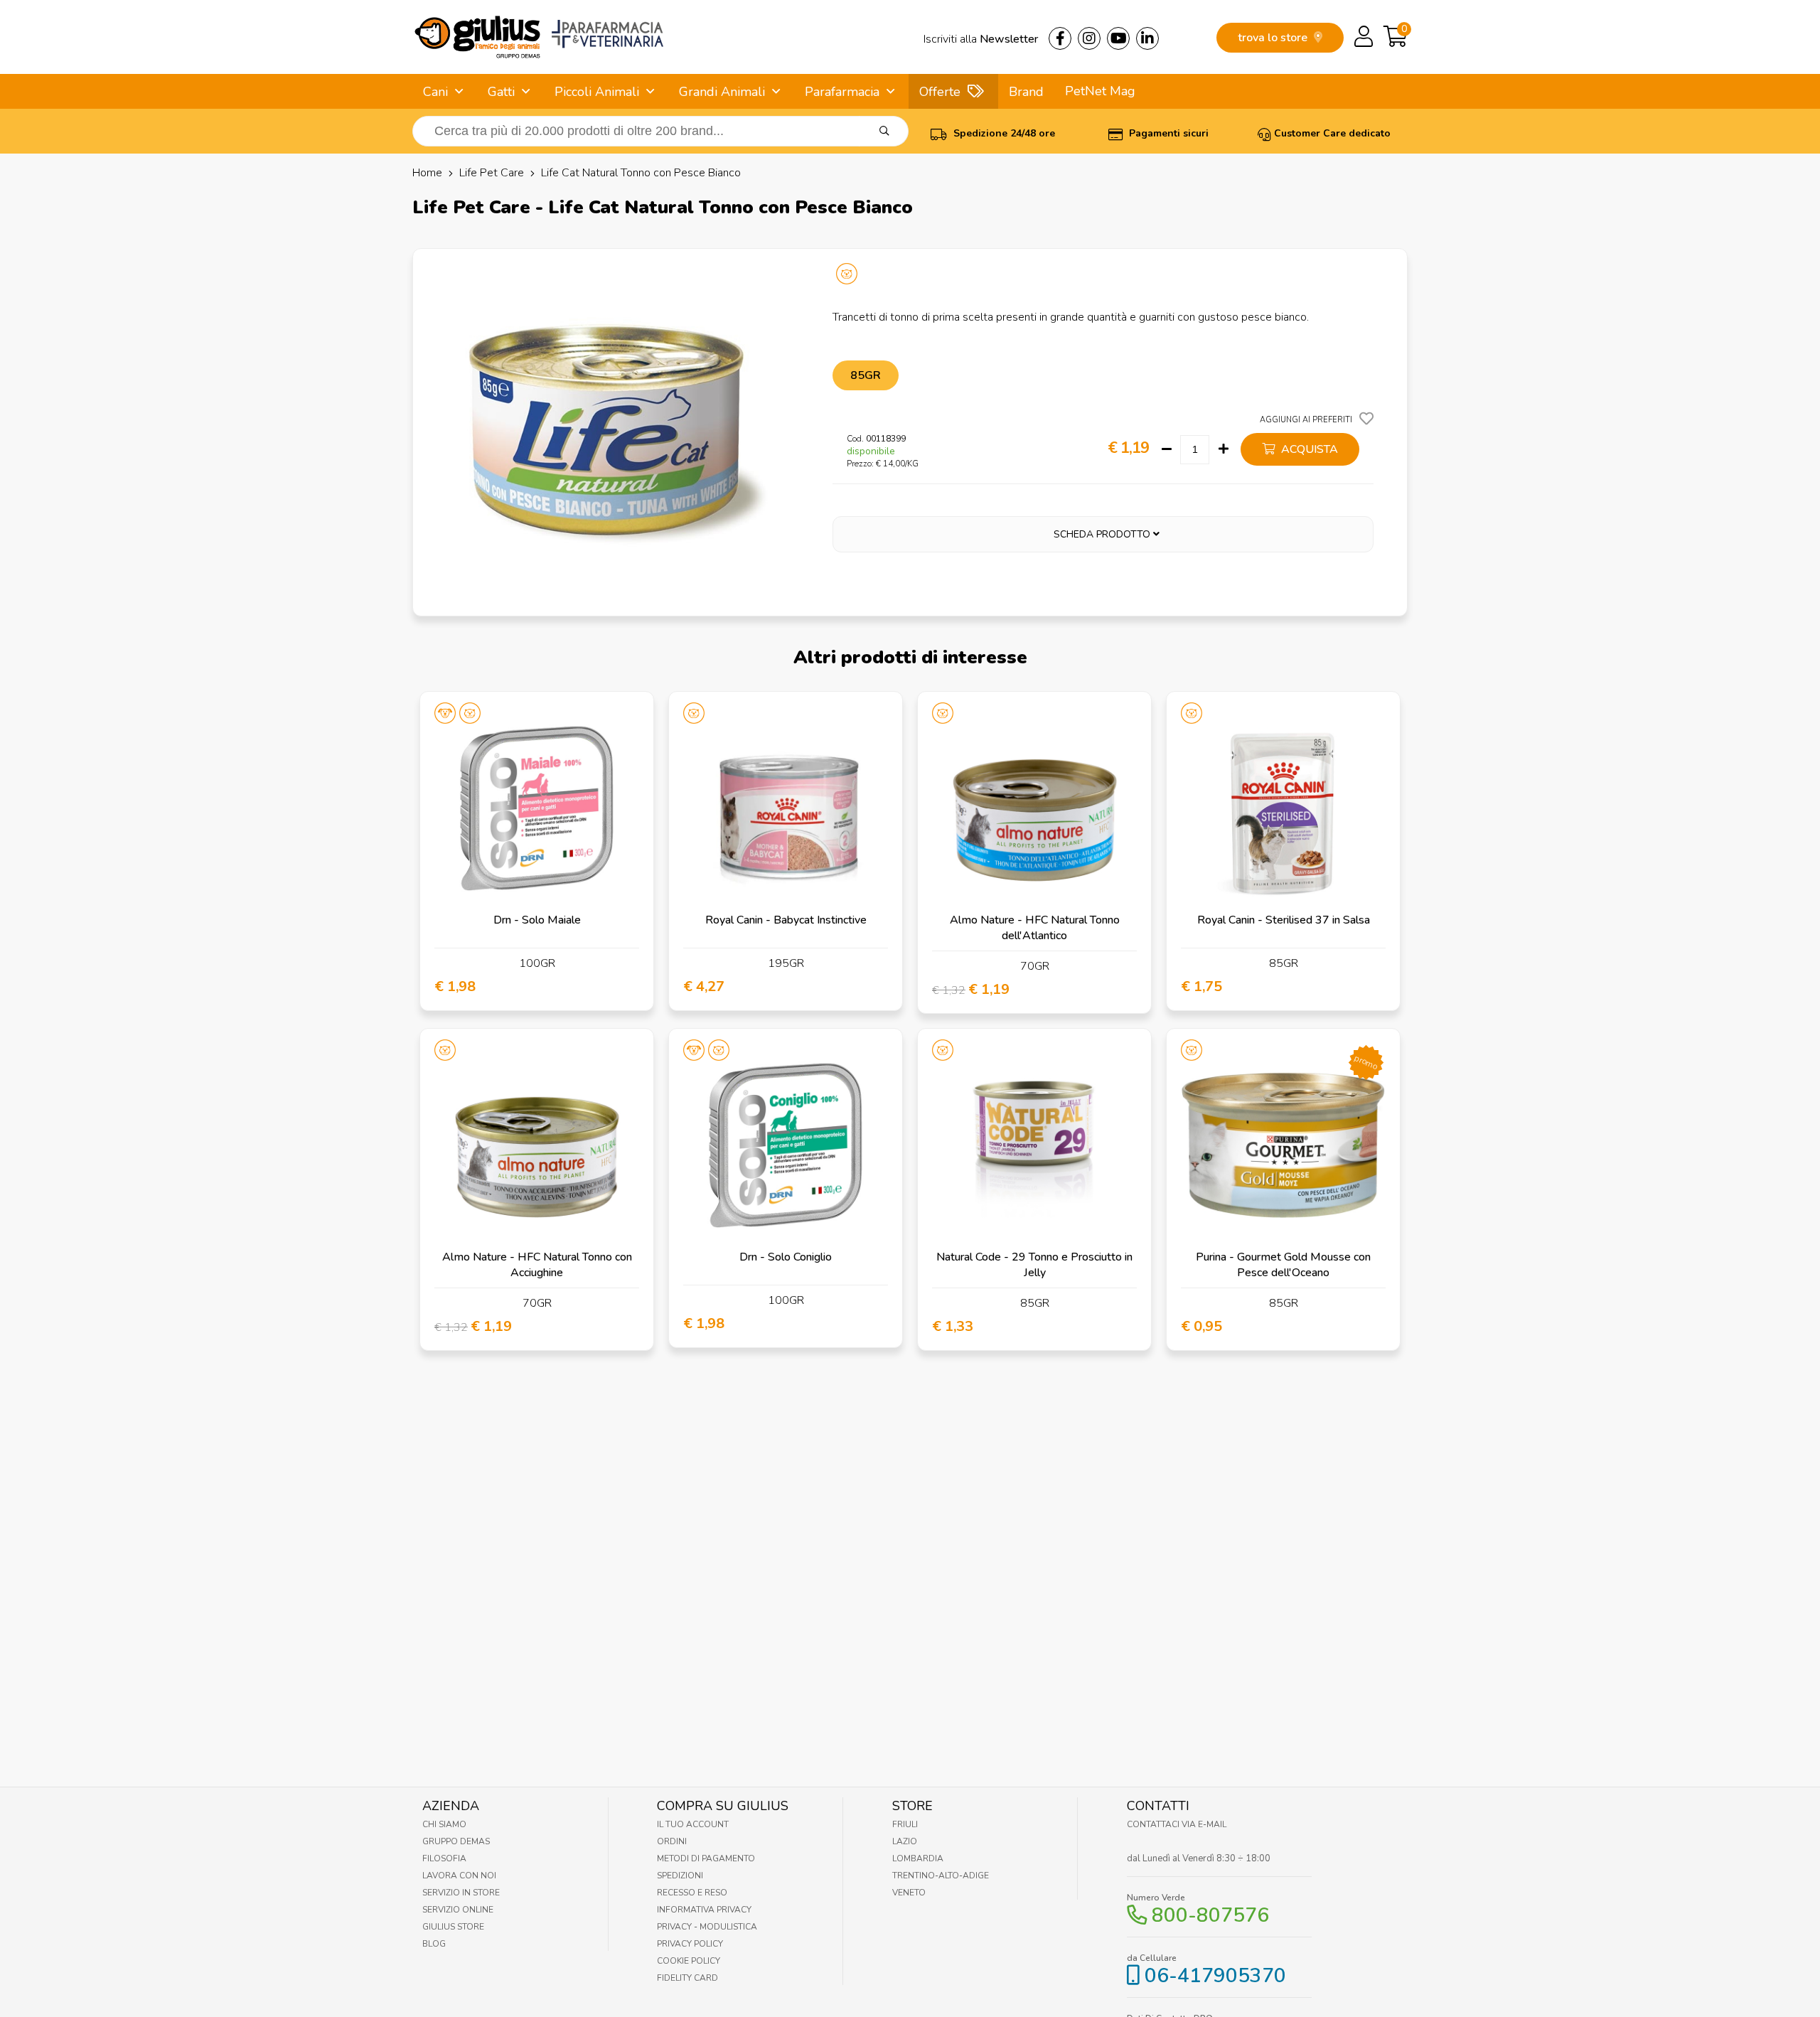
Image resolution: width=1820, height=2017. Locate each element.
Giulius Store (453, 1927)
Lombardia (918, 1858)
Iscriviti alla (981, 39)
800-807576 (1210, 1915)
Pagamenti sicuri (1167, 133)
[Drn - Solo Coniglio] (786, 1145)
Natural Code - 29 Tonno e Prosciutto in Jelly (1034, 1265)
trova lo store (1274, 38)
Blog (434, 1944)
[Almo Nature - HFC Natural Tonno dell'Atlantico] (1034, 808)
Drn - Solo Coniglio (786, 1257)
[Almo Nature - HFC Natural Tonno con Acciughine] (537, 1145)
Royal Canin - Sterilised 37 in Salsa (1284, 920)
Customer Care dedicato (1332, 133)
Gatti (501, 92)
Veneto (909, 1893)
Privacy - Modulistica (707, 1927)
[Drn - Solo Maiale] (537, 808)
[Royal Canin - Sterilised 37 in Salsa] (1283, 808)
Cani (435, 92)
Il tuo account (693, 1824)
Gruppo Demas (456, 1841)
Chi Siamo (444, 1824)
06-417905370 (1215, 1976)
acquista (1308, 449)
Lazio (905, 1841)
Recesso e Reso (692, 1893)
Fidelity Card (687, 1978)
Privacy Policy (690, 1944)
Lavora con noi (459, 1876)
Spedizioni (680, 1876)
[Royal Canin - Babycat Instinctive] (786, 808)
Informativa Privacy (704, 1910)
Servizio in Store (461, 1893)
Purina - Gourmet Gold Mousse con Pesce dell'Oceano (1283, 1265)
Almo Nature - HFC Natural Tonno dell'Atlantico (1035, 928)
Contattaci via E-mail (1177, 1824)
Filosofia (444, 1858)
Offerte (940, 92)
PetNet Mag (1100, 91)
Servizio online (458, 1910)
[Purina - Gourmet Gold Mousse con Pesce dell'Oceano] (1283, 1145)
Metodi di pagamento (706, 1858)
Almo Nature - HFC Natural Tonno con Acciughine (537, 1265)
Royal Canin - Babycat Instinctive (786, 920)
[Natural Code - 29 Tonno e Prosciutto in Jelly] (1034, 1145)
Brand (1026, 92)
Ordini (672, 1841)
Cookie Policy (689, 1961)
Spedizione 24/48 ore (1003, 133)
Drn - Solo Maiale (537, 920)
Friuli (905, 1824)
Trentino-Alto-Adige (941, 1876)
